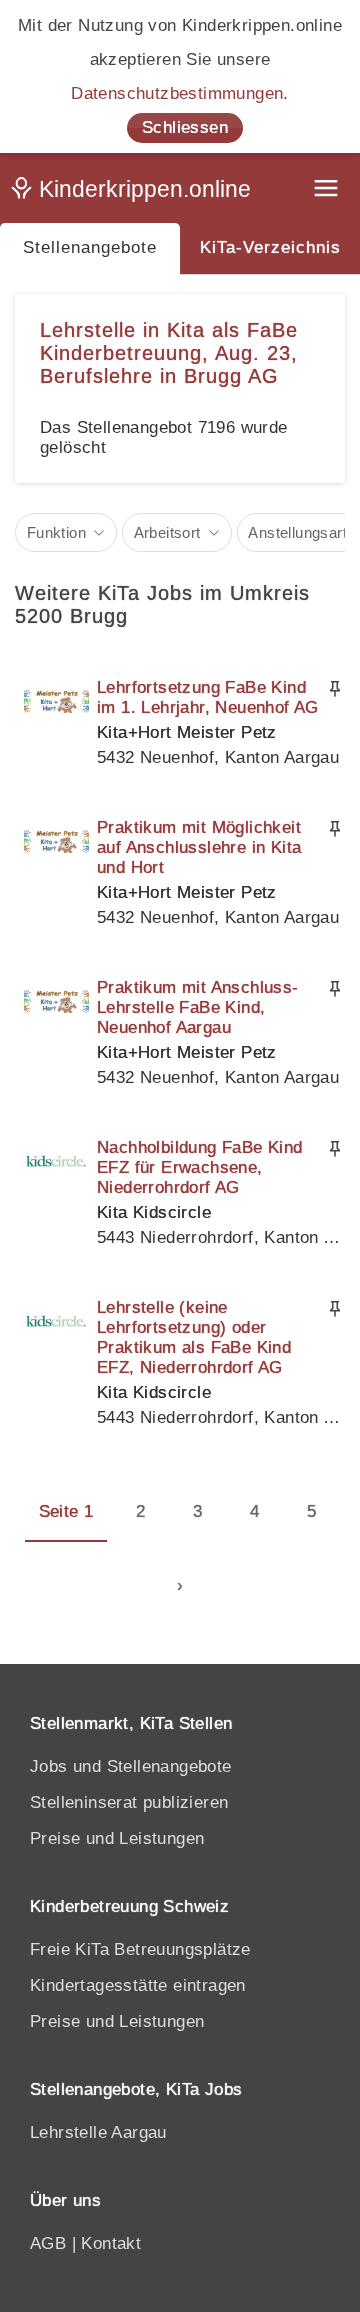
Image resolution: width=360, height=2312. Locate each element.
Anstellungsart (297, 532)
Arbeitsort (167, 532)
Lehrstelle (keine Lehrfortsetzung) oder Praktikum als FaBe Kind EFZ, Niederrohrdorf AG (194, 1337)
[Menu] (328, 190)
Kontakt (111, 2243)
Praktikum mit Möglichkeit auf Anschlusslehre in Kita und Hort (199, 847)
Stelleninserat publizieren (129, 1802)
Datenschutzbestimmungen (177, 93)
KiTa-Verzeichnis (270, 247)
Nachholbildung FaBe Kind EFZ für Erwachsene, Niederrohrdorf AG (200, 1167)
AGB (48, 2243)
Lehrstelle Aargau (98, 2132)
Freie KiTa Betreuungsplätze (140, 1949)
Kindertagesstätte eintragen (138, 1985)
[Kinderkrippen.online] (135, 193)
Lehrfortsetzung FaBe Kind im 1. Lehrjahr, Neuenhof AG (208, 697)
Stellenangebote (90, 247)
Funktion (56, 532)
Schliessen (185, 127)
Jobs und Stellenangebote (131, 1766)
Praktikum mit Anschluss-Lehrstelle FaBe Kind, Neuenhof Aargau (198, 1007)
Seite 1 (66, 1511)
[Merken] (335, 689)
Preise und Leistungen (117, 1838)
